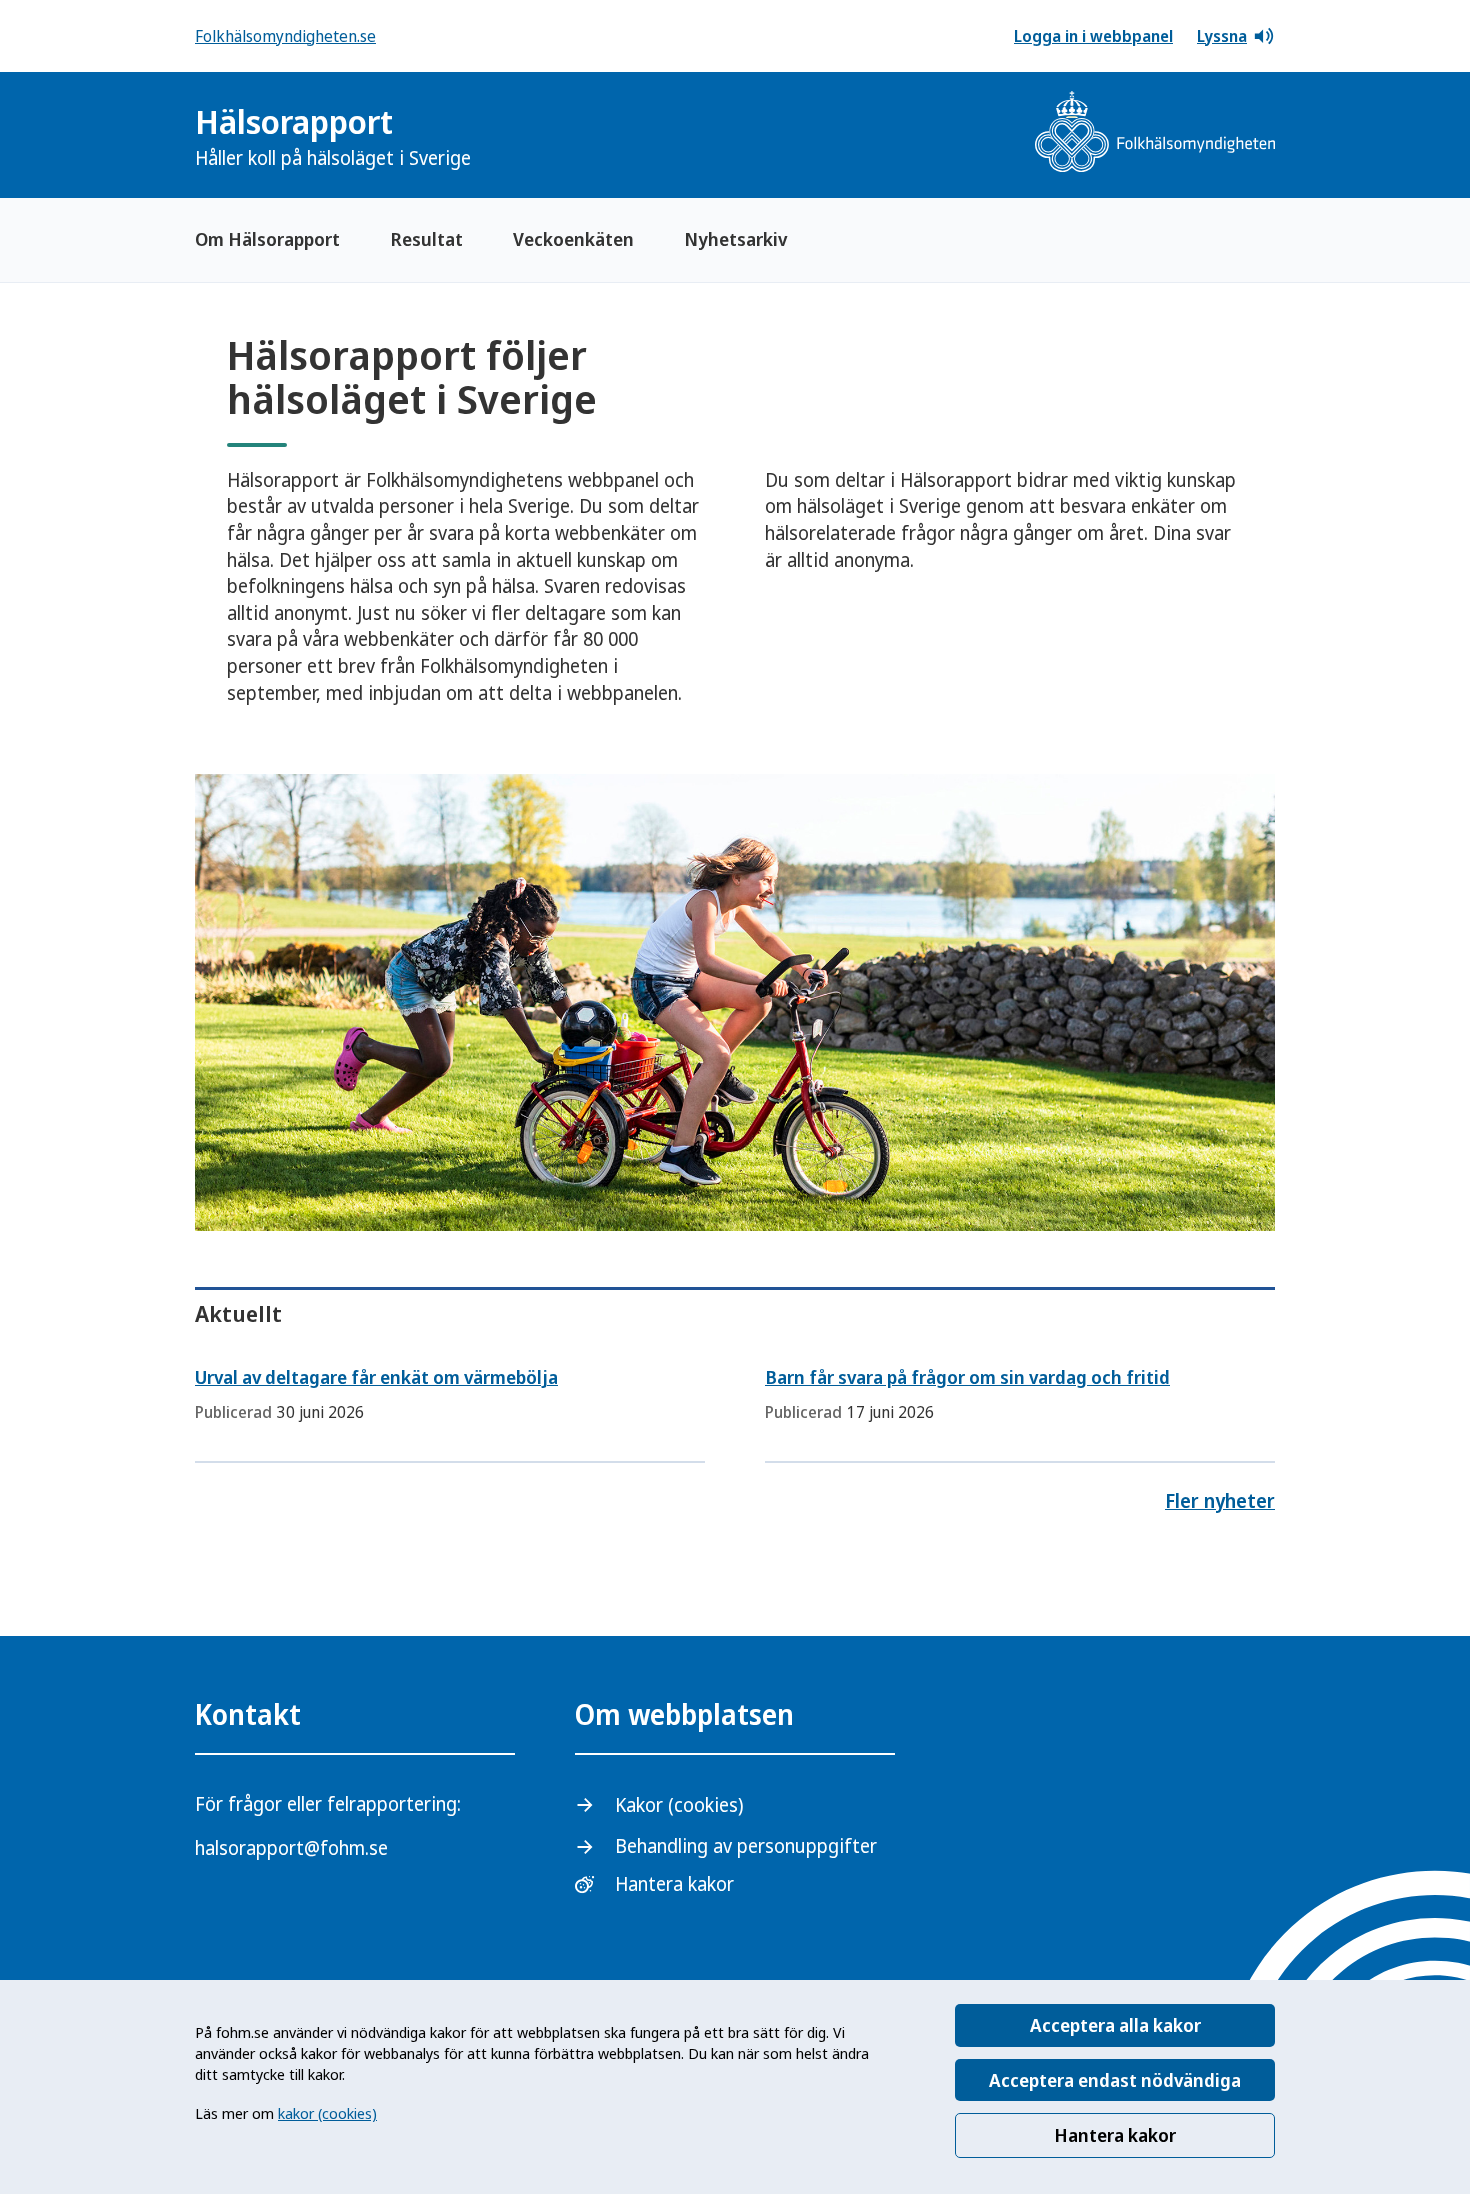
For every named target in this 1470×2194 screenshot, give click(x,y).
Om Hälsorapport (267, 239)
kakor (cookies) (327, 2113)
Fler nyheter (1220, 1501)
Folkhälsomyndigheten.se (285, 36)
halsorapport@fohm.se (291, 1848)
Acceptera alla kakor (1115, 2025)
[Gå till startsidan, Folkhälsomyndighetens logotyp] (1155, 134)
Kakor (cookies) (679, 1805)
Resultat (426, 239)
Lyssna (1222, 36)
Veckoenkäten (573, 239)
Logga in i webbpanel (1093, 36)
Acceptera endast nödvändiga (1115, 2080)
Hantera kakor (1115, 2135)
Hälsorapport (333, 135)
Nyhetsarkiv (735, 239)
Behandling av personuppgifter (746, 1846)
